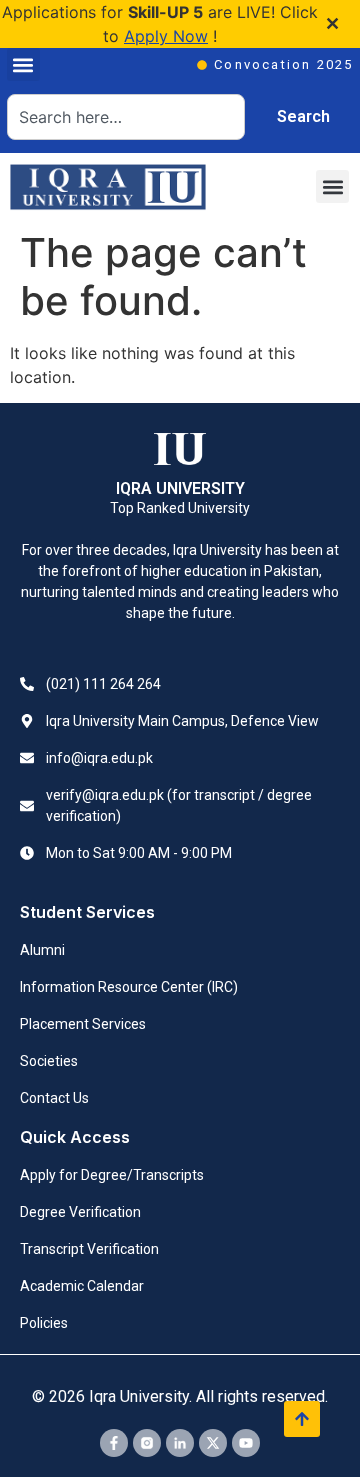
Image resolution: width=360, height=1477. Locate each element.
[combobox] (126, 117)
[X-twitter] (213, 1443)
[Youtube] (246, 1443)
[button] (23, 64)
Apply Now (166, 36)
